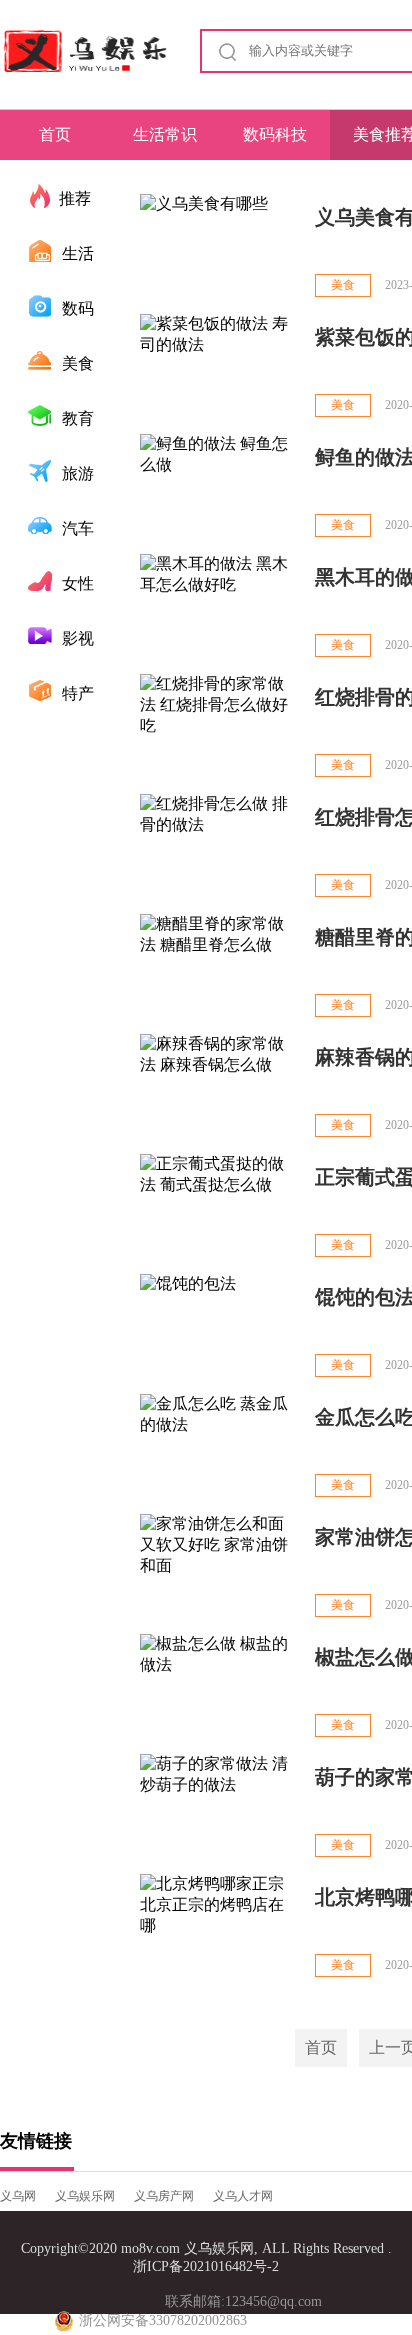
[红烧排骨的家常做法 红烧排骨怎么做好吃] (217, 726)
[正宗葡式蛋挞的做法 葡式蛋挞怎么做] (217, 1206)
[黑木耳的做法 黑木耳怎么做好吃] (217, 606)
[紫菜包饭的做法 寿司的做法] (217, 366)
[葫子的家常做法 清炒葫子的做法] (217, 1806)
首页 (55, 134)
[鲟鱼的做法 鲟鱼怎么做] (217, 486)
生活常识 (165, 134)
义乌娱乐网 (85, 2196)
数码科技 (275, 134)
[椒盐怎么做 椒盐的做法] (217, 1686)
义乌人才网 (243, 2196)
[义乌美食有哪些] (217, 246)
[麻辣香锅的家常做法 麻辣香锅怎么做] (217, 1086)
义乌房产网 (164, 2196)
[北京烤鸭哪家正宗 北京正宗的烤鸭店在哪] (217, 1926)
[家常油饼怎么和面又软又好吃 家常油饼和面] (217, 1566)
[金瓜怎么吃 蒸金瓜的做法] (217, 1446)
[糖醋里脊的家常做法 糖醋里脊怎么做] (217, 966)
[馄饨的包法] (217, 1326)
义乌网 (18, 2196)
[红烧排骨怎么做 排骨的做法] (217, 846)
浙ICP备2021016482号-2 (206, 2266)
